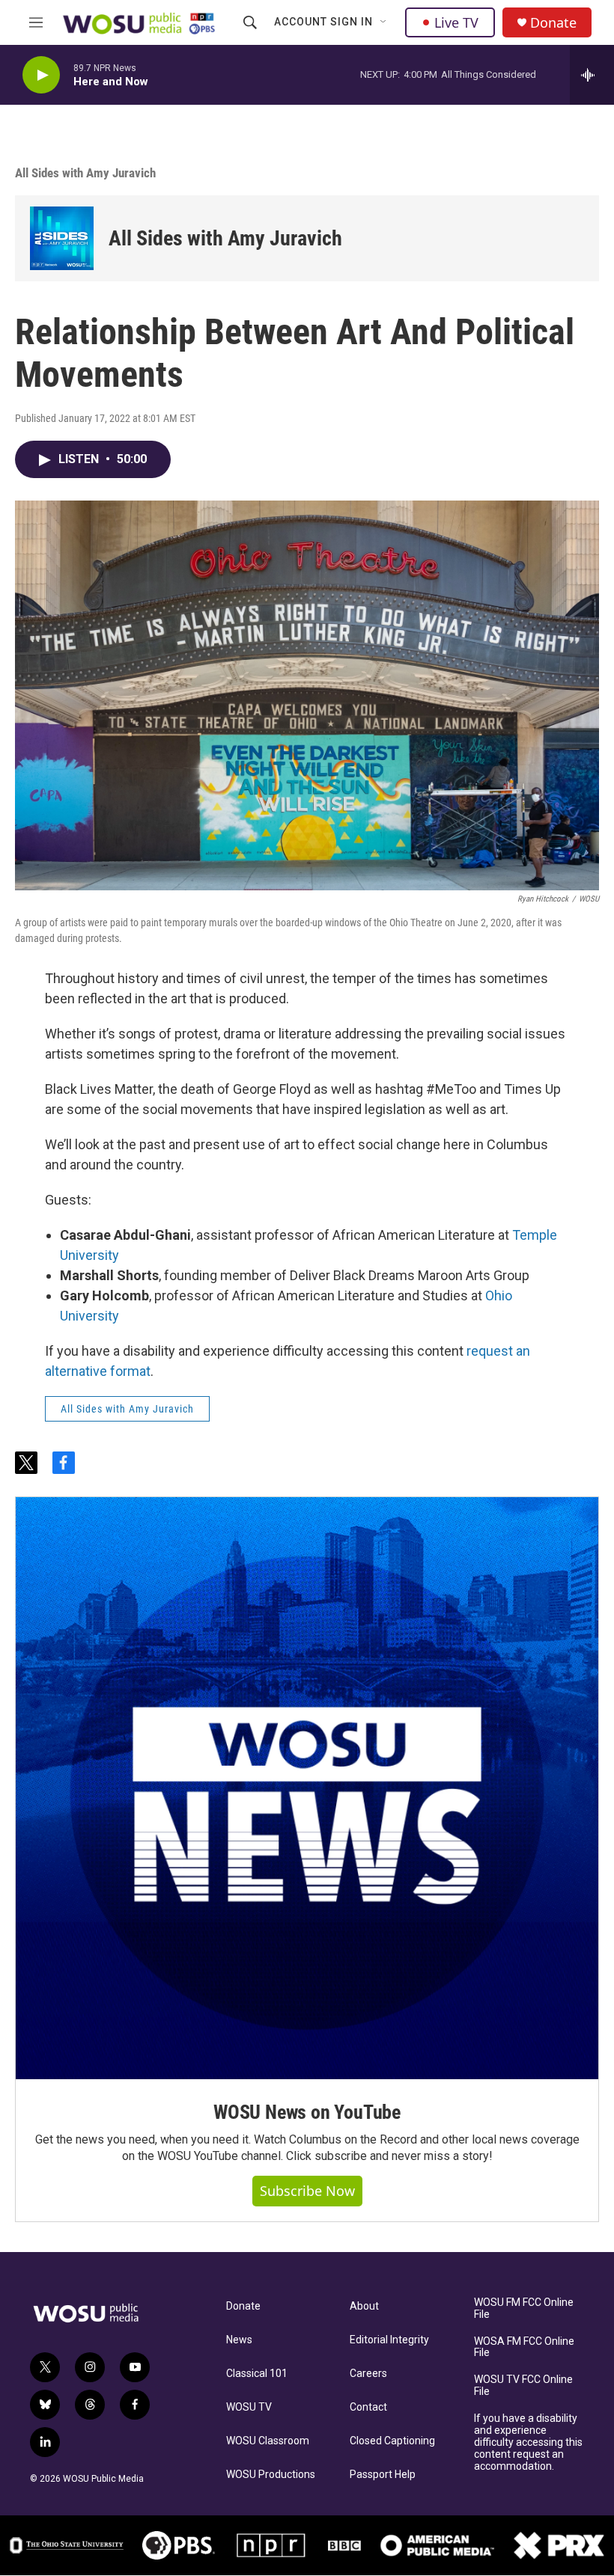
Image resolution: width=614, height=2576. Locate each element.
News (239, 2340)
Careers (368, 2374)
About (364, 2306)
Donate (553, 23)
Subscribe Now (307, 2191)
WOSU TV (249, 2407)
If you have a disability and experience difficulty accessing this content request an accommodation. (528, 2442)
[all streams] (592, 75)
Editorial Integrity (389, 2340)
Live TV (456, 22)
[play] (41, 75)
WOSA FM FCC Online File (524, 2347)
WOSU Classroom (268, 2441)
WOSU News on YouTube (307, 2112)
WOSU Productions (271, 2475)
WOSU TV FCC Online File (523, 2386)
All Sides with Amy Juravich (85, 173)
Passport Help (383, 2475)
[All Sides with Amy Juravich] (62, 238)
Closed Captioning (392, 2441)
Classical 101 (257, 2374)
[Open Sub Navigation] (384, 22)
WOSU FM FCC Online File (524, 2309)
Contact (368, 2407)
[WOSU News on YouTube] (307, 1788)
